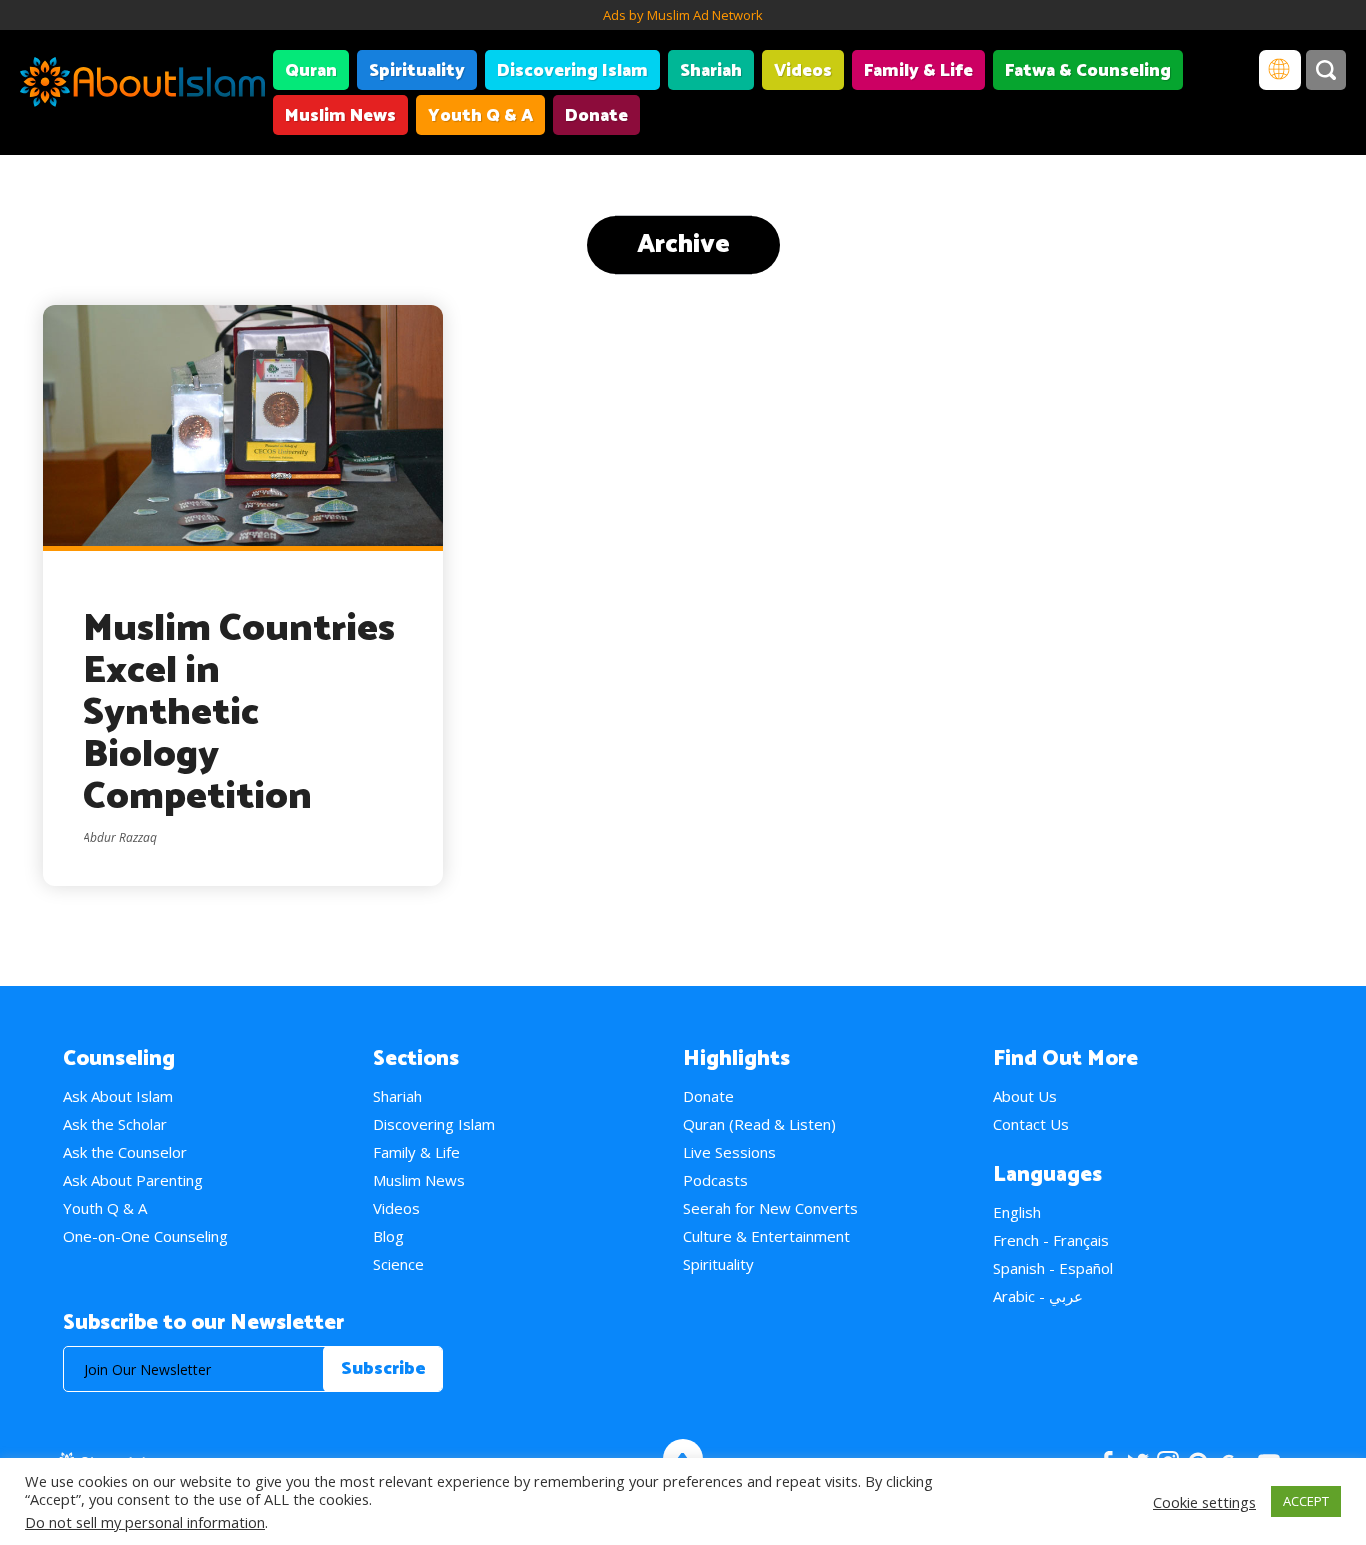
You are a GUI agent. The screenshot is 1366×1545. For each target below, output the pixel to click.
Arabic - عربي (1038, 1296)
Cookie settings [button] (1204, 1502)
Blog (388, 1236)
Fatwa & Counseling (1088, 71)
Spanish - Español (1053, 1268)
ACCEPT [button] (1306, 1501)
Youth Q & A (480, 116)
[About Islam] (142, 85)
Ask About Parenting (133, 1180)
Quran (311, 71)
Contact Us (1031, 1124)
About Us (1025, 1096)
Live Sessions (729, 1152)
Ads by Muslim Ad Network (683, 15)
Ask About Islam (118, 1096)
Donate (596, 116)
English (1017, 1212)
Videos (803, 71)
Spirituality (417, 71)
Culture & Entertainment (766, 1236)
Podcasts (715, 1180)
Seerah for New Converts (770, 1208)
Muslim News (340, 116)
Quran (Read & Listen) (759, 1124)
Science (398, 1264)
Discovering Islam (572, 71)
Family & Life (918, 71)
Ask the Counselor (125, 1152)
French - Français (1051, 1240)
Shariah (711, 71)
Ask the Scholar (115, 1124)
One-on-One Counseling (145, 1236)
